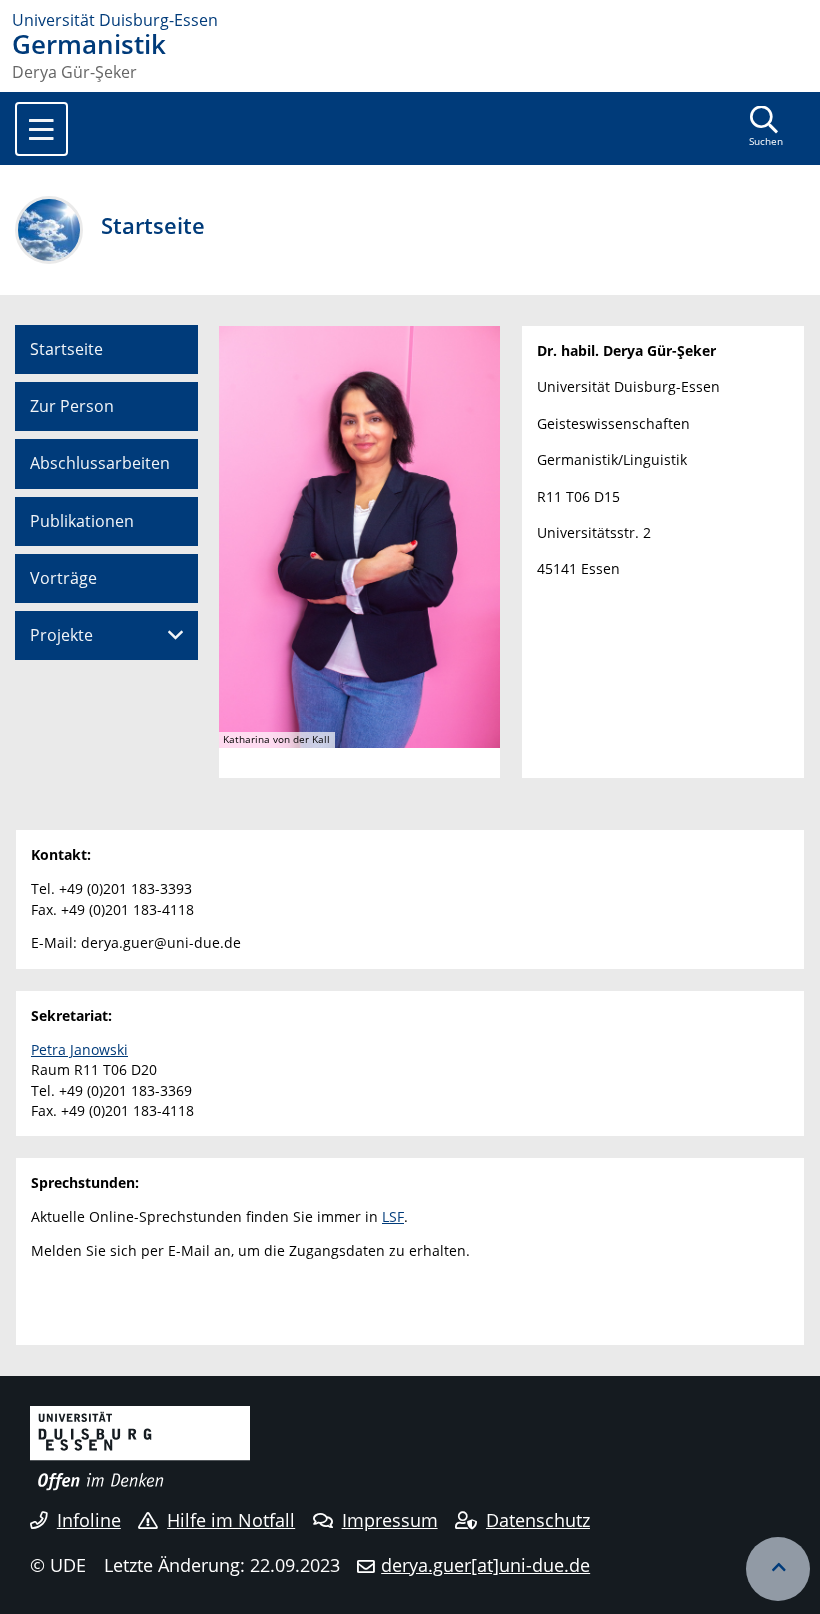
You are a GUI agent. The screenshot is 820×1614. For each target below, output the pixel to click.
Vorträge (63, 578)
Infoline (89, 1520)
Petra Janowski (79, 1049)
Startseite (66, 349)
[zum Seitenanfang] (778, 1569)
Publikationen (82, 521)
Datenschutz (538, 1520)
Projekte (61, 635)
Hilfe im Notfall (231, 1520)
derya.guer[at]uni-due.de (485, 1565)
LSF (393, 1216)
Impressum (390, 1520)
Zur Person (72, 406)
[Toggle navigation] (41, 129)
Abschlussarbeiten (100, 463)
